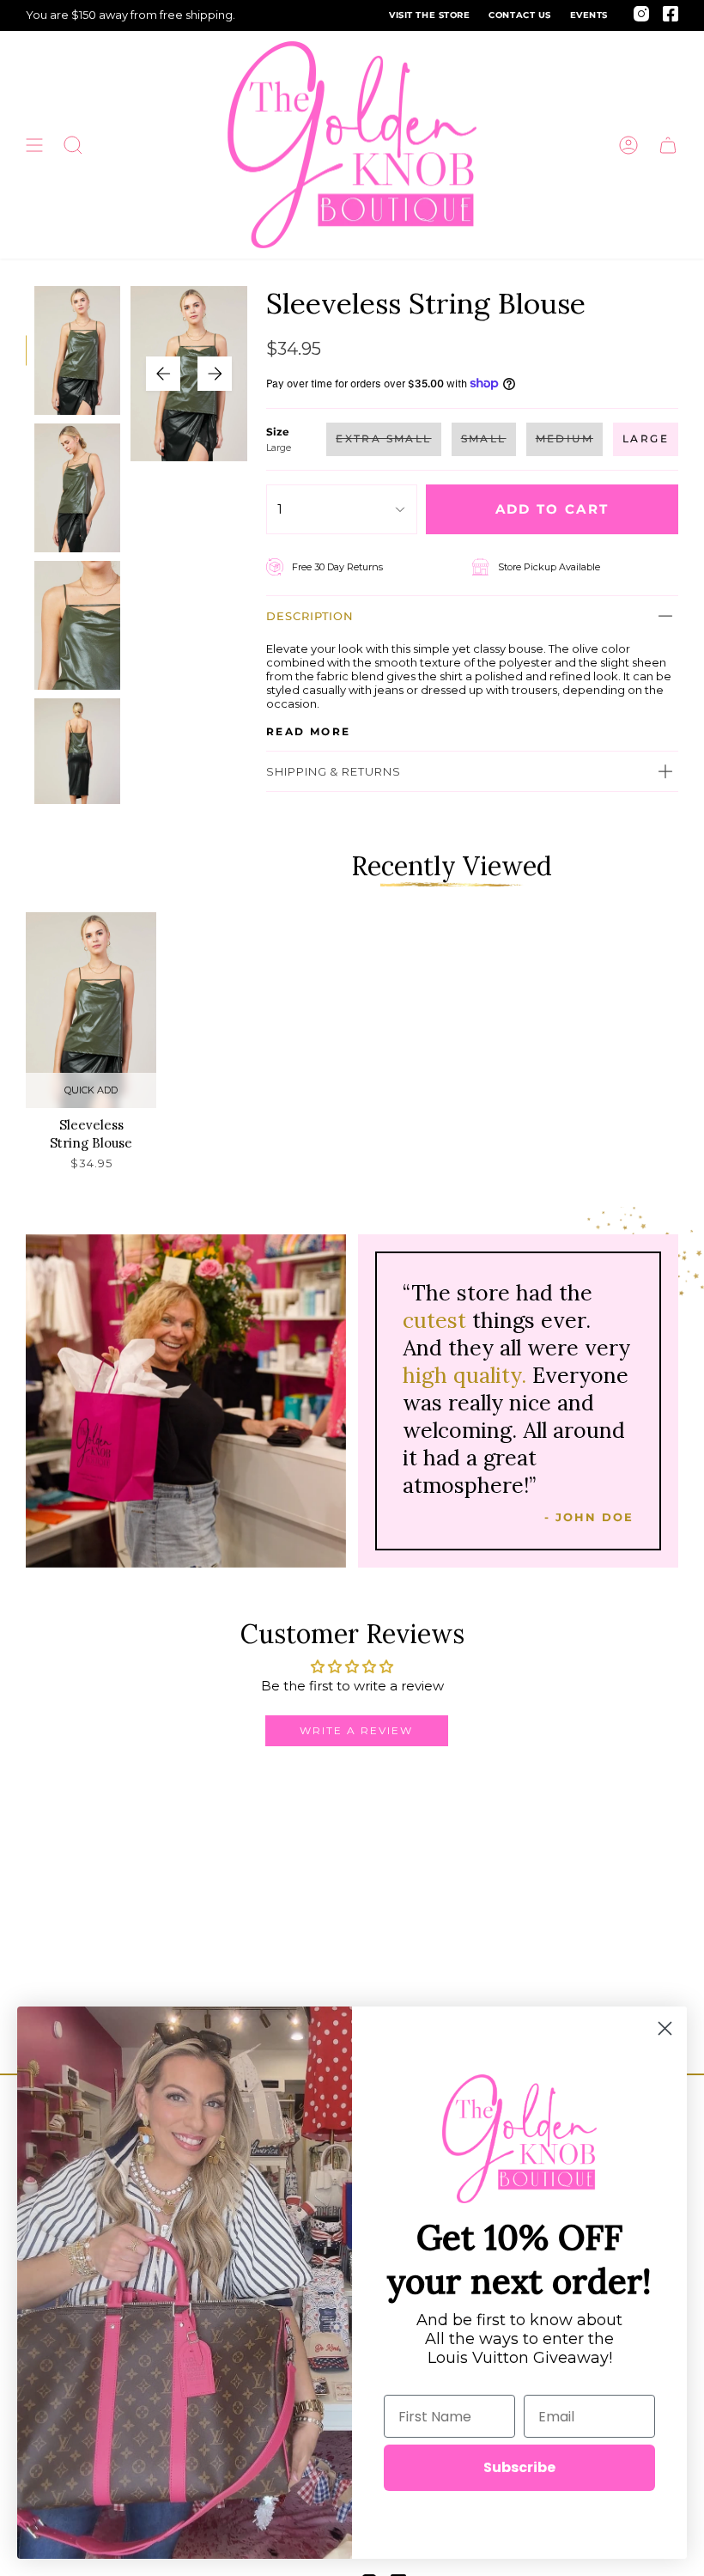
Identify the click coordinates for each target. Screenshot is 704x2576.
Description (310, 616)
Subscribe (519, 2467)
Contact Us (519, 15)
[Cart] (668, 145)
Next (215, 374)
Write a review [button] (356, 1730)
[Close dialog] (665, 2028)
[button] (73, 145)
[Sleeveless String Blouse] (91, 1010)
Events (589, 15)
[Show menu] (34, 145)
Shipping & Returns (334, 771)
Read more (309, 732)
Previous (163, 374)
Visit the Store (429, 15)
